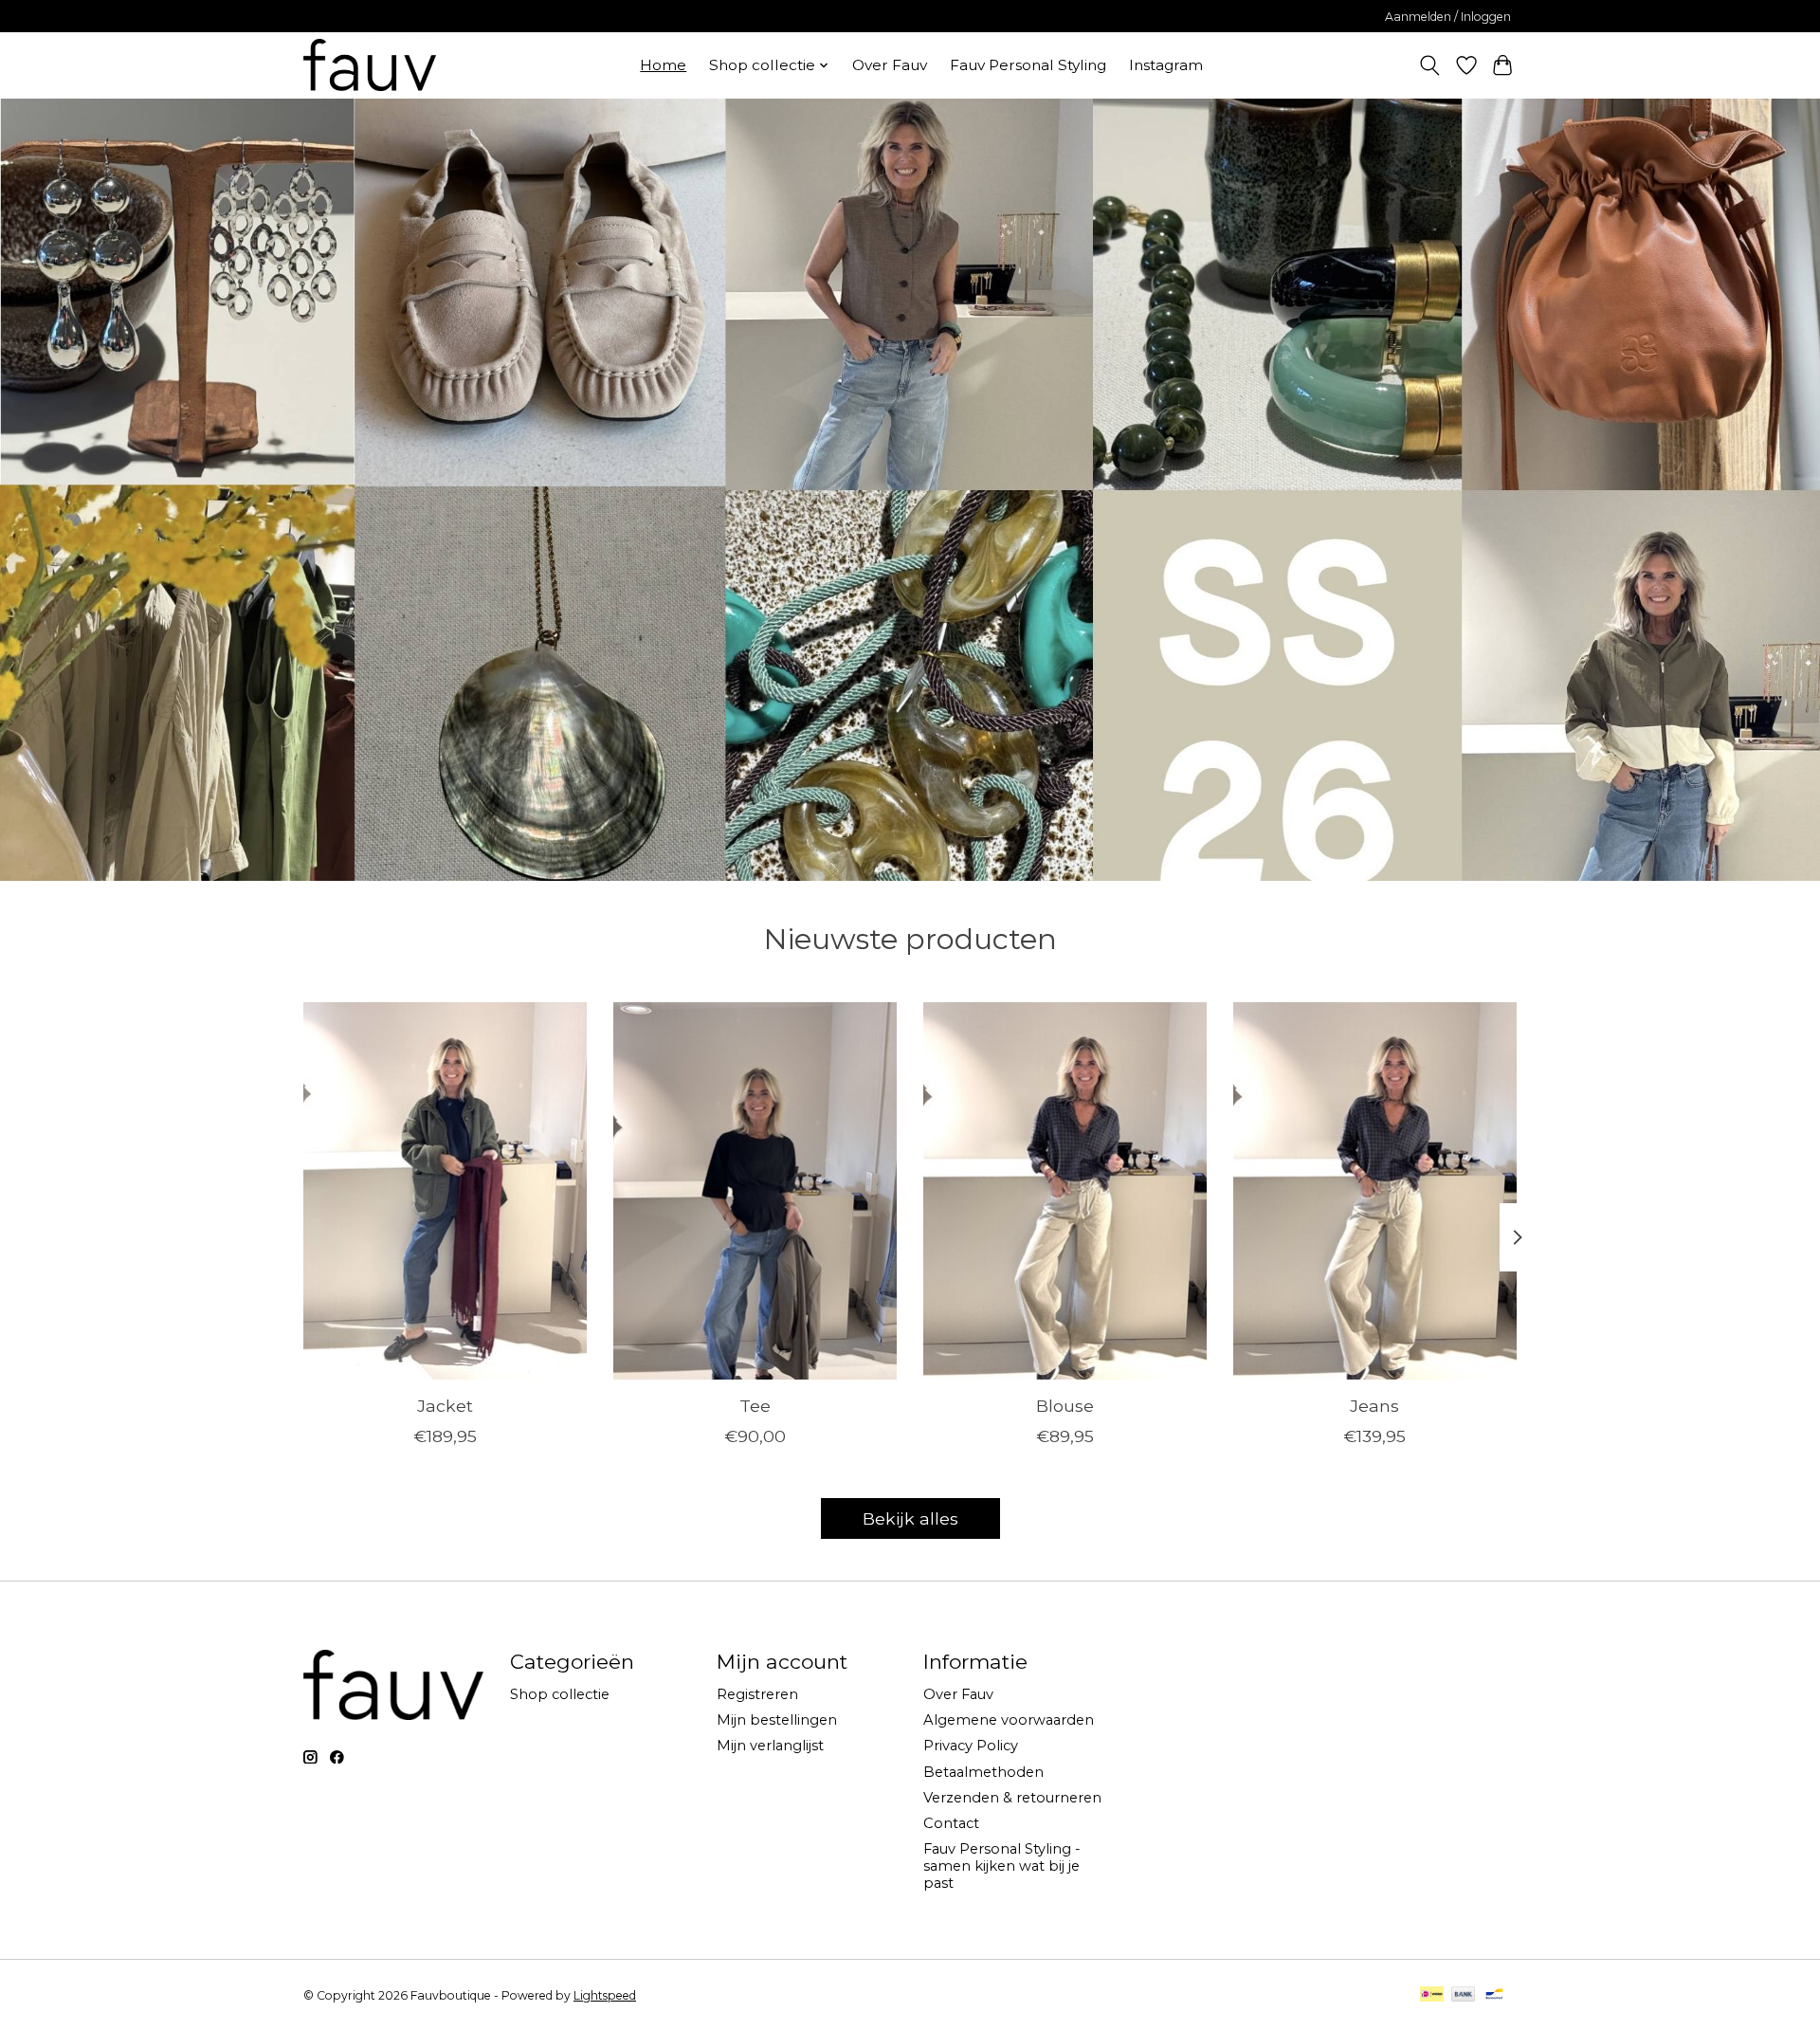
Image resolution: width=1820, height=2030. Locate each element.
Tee (755, 1406)
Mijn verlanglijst (770, 1746)
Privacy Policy (971, 1746)
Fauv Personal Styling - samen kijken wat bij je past (1002, 1866)
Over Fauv (890, 65)
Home (663, 65)
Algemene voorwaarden (1009, 1720)
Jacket (445, 1406)
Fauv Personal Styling (1028, 65)
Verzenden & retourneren (1012, 1798)
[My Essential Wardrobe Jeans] (1375, 1191)
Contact (951, 1823)
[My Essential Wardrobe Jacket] (445, 1191)
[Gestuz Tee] (755, 1191)
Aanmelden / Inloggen (1448, 17)
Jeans (1374, 1406)
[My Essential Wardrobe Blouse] (1065, 1191)
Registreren (757, 1694)
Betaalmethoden (983, 1772)
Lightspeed (605, 1995)
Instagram (1166, 65)
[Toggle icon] (1430, 65)
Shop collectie (560, 1694)
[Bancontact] (1494, 1995)
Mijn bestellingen (777, 1720)
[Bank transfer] (1464, 1995)
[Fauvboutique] (370, 65)
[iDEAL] (1432, 1995)
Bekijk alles (910, 1518)
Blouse (1065, 1406)
